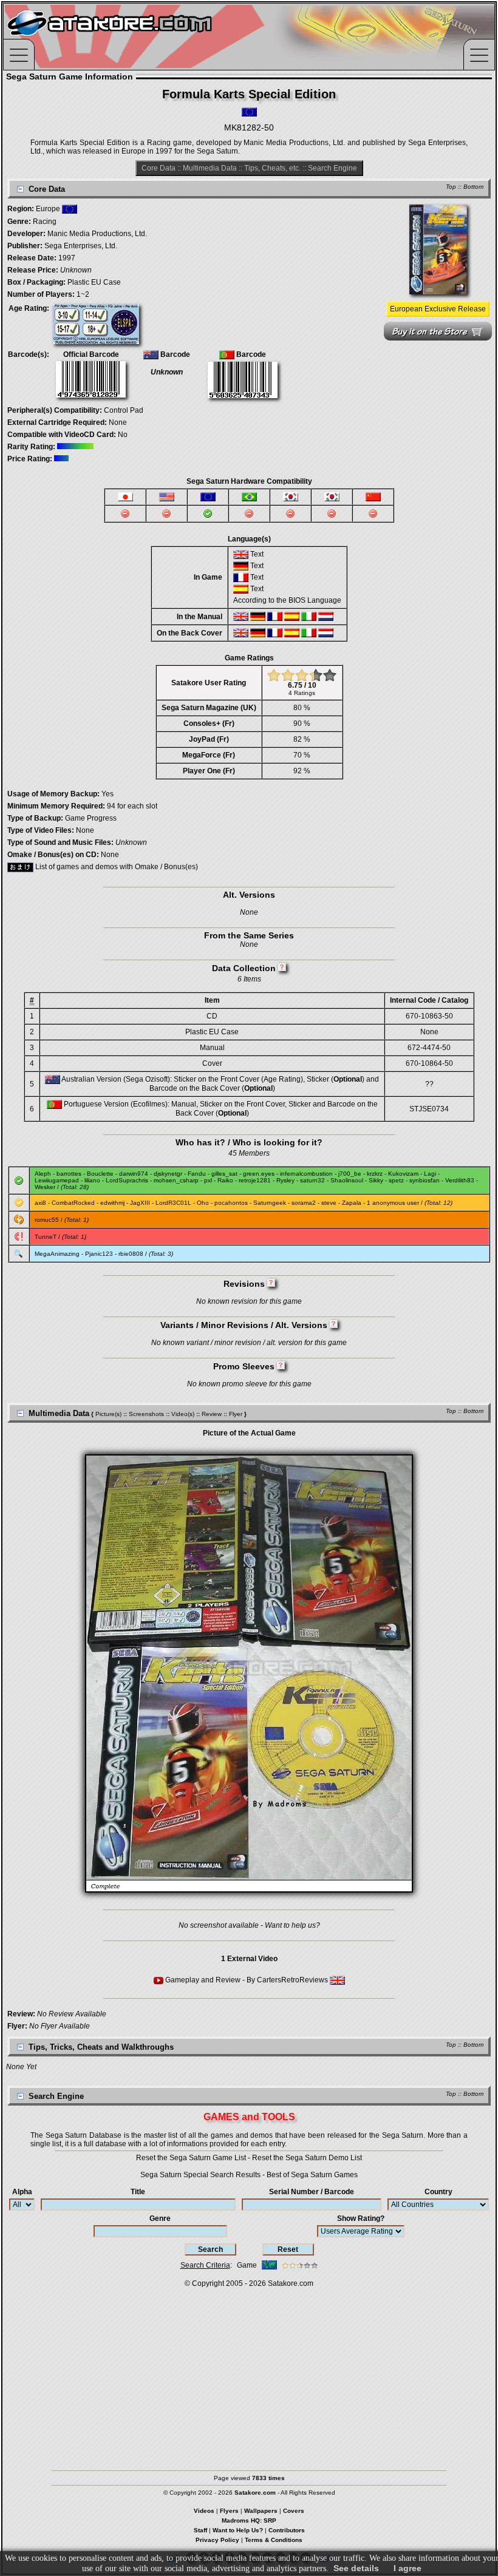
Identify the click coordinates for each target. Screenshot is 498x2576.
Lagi (430, 1174)
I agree (408, 2568)
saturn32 (312, 1180)
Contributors (287, 2530)
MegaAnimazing (57, 1254)
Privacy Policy (217, 2540)
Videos (204, 2511)
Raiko (225, 1180)
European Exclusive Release (438, 309)
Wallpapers (261, 2511)
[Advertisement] (249, 2373)
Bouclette (100, 1174)
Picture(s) (108, 1414)
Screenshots (146, 1414)
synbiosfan (425, 1180)
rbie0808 (131, 1254)
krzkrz (375, 1174)
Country (438, 2192)
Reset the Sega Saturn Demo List (307, 2158)
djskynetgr (168, 1174)
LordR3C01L (173, 1203)
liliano (92, 1180)
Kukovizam (403, 1174)
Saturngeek (270, 1203)
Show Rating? (361, 2218)
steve (329, 1203)
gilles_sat (224, 1174)
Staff (200, 2530)
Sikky (376, 1180)
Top (451, 187)
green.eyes (259, 1174)
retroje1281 (255, 1180)
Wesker (45, 1187)
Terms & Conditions (274, 2540)
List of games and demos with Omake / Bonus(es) (116, 867)
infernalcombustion (306, 1174)
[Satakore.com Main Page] (138, 37)
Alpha (22, 2192)
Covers (294, 2511)
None (118, 422)
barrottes (69, 1174)
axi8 (40, 1203)
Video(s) (183, 1414)
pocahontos (231, 1203)
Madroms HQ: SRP (249, 2520)
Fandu (197, 1174)
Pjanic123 (99, 1254)
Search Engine (333, 168)
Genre (160, 2218)
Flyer (236, 1414)
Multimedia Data (210, 168)
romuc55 (47, 1220)
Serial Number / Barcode (312, 2192)
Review (212, 1414)
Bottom (473, 187)
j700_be (350, 1174)
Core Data (159, 168)
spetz (396, 1180)
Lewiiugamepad (57, 1180)
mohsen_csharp (176, 1180)
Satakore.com (291, 2283)
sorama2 (304, 1203)
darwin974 (134, 1174)
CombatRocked (73, 1203)
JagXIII (140, 1203)
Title (138, 2192)
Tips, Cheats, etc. (272, 168)
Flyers (229, 2511)
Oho (203, 1203)
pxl (208, 1180)
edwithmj (112, 1203)
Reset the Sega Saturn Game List (191, 2158)
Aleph (43, 1174)
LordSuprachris (127, 1180)
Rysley (285, 1180)
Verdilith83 (460, 1180)
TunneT (46, 1237)
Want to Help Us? (238, 2530)
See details (356, 2568)
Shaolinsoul (347, 1180)
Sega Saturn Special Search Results (200, 2175)
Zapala (352, 1203)
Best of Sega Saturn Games (312, 2175)
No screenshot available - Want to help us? (249, 1925)
